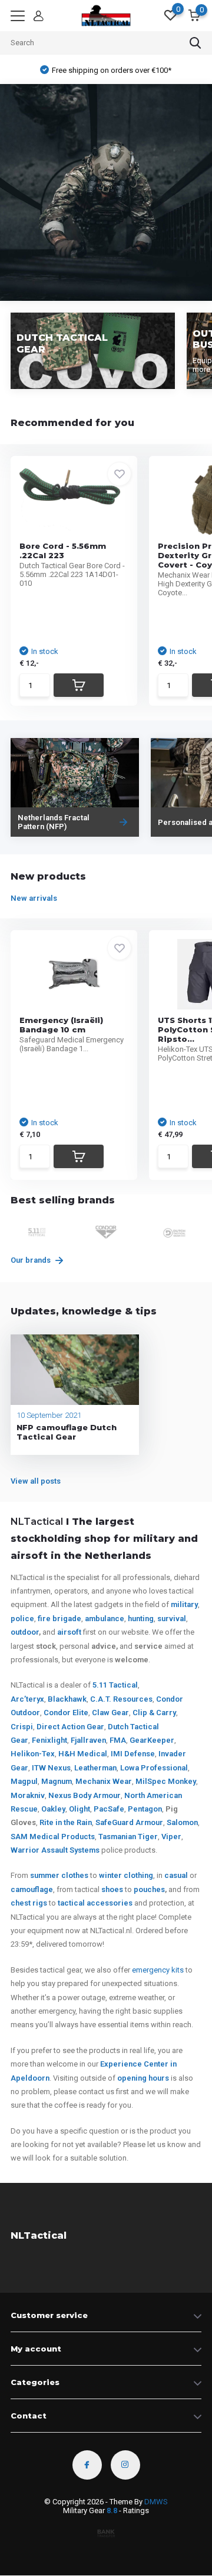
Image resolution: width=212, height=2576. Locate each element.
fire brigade (59, 1619)
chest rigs (29, 1903)
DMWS (156, 2502)
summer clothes (59, 1875)
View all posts (36, 1481)
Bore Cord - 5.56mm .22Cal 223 (63, 551)
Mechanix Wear (104, 1781)
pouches (149, 1889)
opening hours (143, 2078)
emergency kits (158, 1970)
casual (176, 1875)
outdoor (25, 1632)
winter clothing (126, 1875)
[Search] (196, 43)
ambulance (105, 1619)
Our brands (32, 1260)
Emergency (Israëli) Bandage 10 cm (61, 1025)
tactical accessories (95, 1903)
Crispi (22, 1727)
